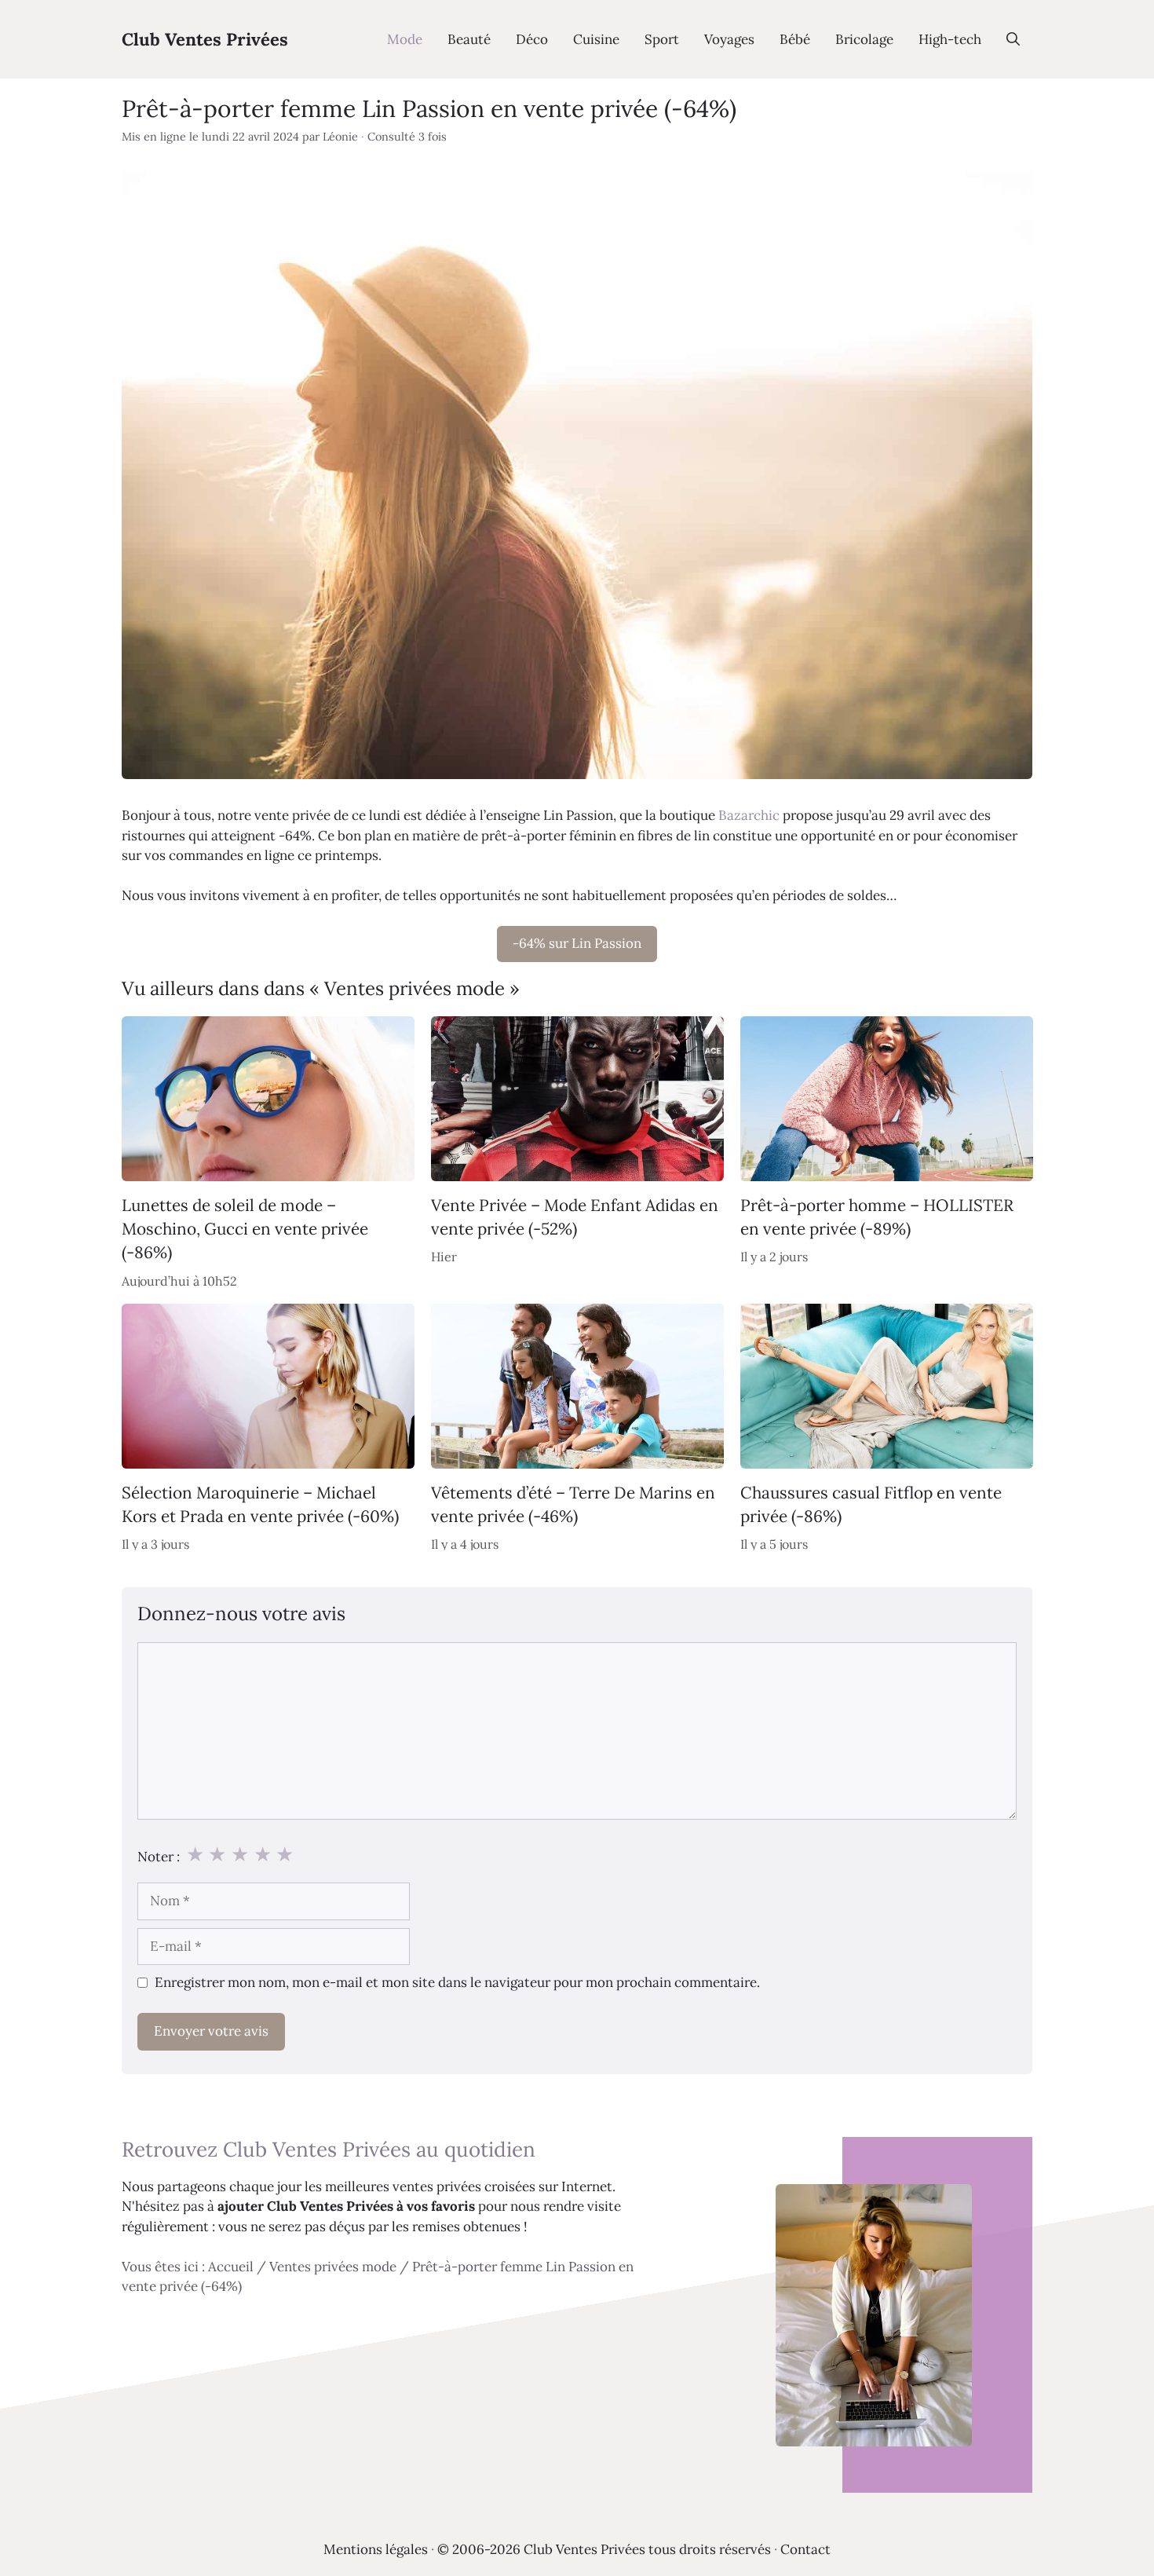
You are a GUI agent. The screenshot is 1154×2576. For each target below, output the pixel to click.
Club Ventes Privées (205, 39)
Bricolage (864, 39)
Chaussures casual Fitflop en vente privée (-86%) (871, 1504)
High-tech (950, 39)
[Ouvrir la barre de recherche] (1013, 39)
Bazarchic (749, 815)
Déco (532, 39)
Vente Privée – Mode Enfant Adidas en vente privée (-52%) (575, 1216)
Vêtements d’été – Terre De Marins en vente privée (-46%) (573, 1504)
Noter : (159, 1857)
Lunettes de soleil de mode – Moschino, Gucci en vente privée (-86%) (245, 1228)
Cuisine (596, 39)
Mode (405, 39)
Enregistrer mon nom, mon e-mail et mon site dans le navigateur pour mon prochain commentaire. (457, 1982)
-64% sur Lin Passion (577, 943)
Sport (662, 39)
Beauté (469, 39)
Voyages (729, 39)
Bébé (795, 39)
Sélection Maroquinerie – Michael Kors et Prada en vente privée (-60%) (260, 1504)
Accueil (231, 2267)
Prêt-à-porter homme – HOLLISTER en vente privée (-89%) (877, 1216)
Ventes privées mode (333, 2267)
